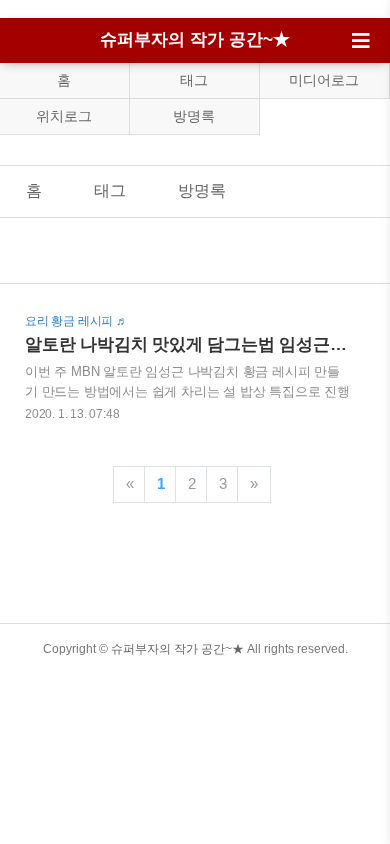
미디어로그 (324, 80)
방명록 (194, 116)
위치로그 (64, 116)
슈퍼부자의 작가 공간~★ (195, 39)
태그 (194, 80)
